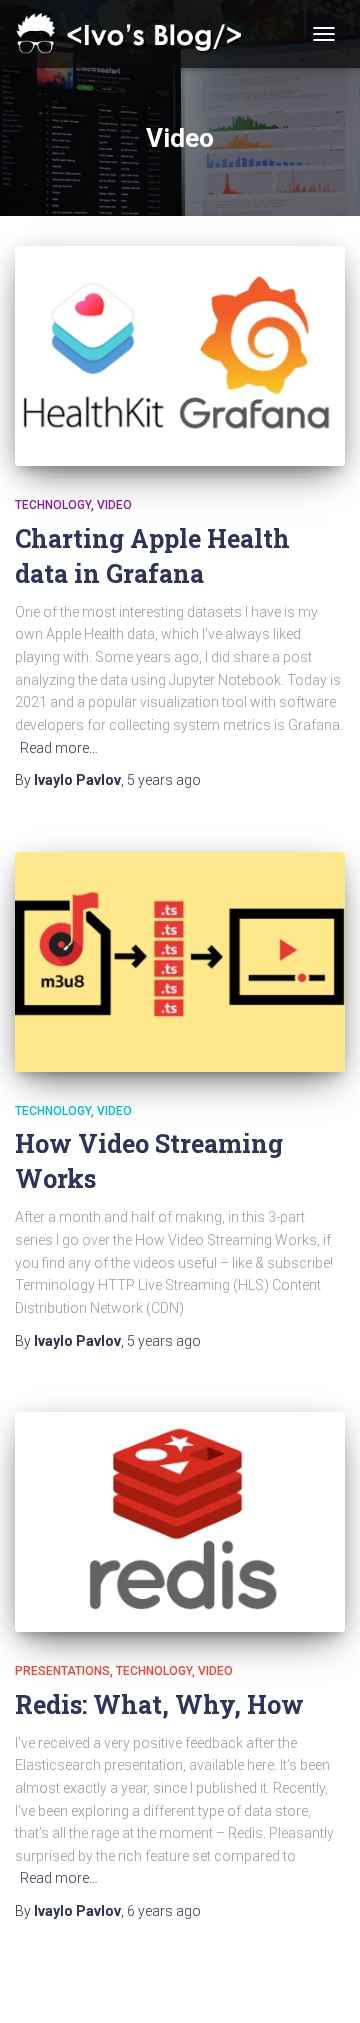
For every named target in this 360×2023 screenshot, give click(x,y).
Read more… (59, 748)
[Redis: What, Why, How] (180, 1522)
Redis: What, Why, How (159, 1704)
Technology (53, 505)
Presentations (62, 1671)
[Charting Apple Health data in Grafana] (180, 356)
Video (114, 505)
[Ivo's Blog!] (140, 34)
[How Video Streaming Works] (180, 962)
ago (164, 780)
